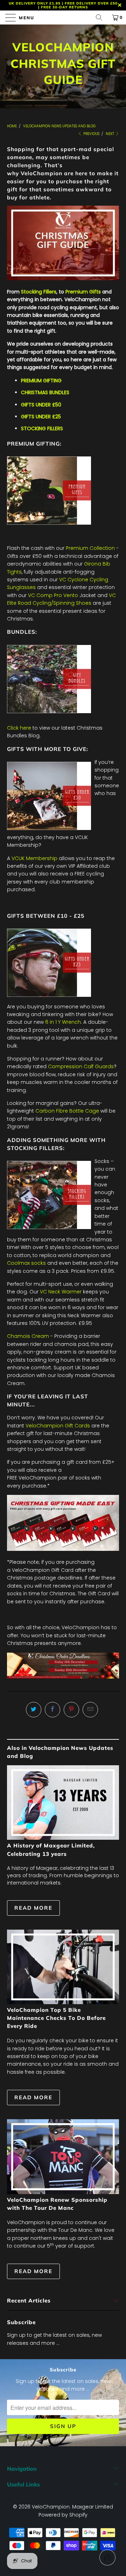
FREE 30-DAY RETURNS (65, 7)
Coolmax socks (26, 1263)
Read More (33, 1908)
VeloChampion (51, 2507)
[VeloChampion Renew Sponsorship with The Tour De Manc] (63, 2156)
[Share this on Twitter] (34, 1710)
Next (110, 134)
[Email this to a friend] (90, 1710)
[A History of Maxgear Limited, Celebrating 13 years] (63, 1803)
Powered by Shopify (63, 2515)
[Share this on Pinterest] (71, 1710)
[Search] (101, 17)
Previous (91, 134)
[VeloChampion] (63, 17)
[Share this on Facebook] (52, 1710)
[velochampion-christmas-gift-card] (63, 1549)
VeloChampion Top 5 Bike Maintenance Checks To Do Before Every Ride (56, 2018)
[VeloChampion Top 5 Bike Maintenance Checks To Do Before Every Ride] (63, 1967)
